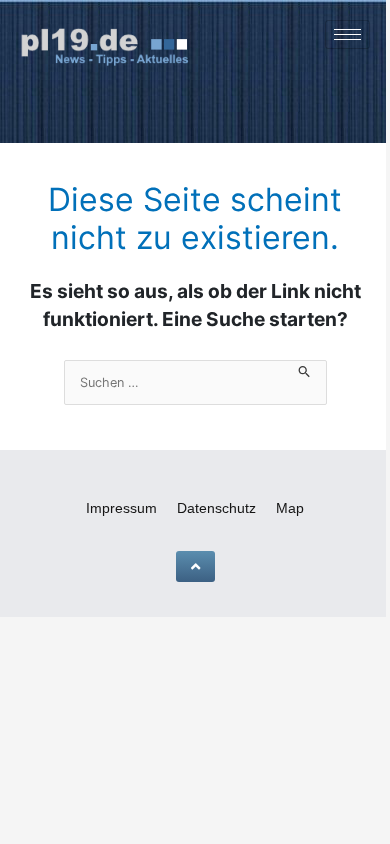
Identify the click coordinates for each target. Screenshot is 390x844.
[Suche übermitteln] (304, 369)
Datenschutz (216, 508)
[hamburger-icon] (347, 34)
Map (290, 508)
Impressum (121, 508)
